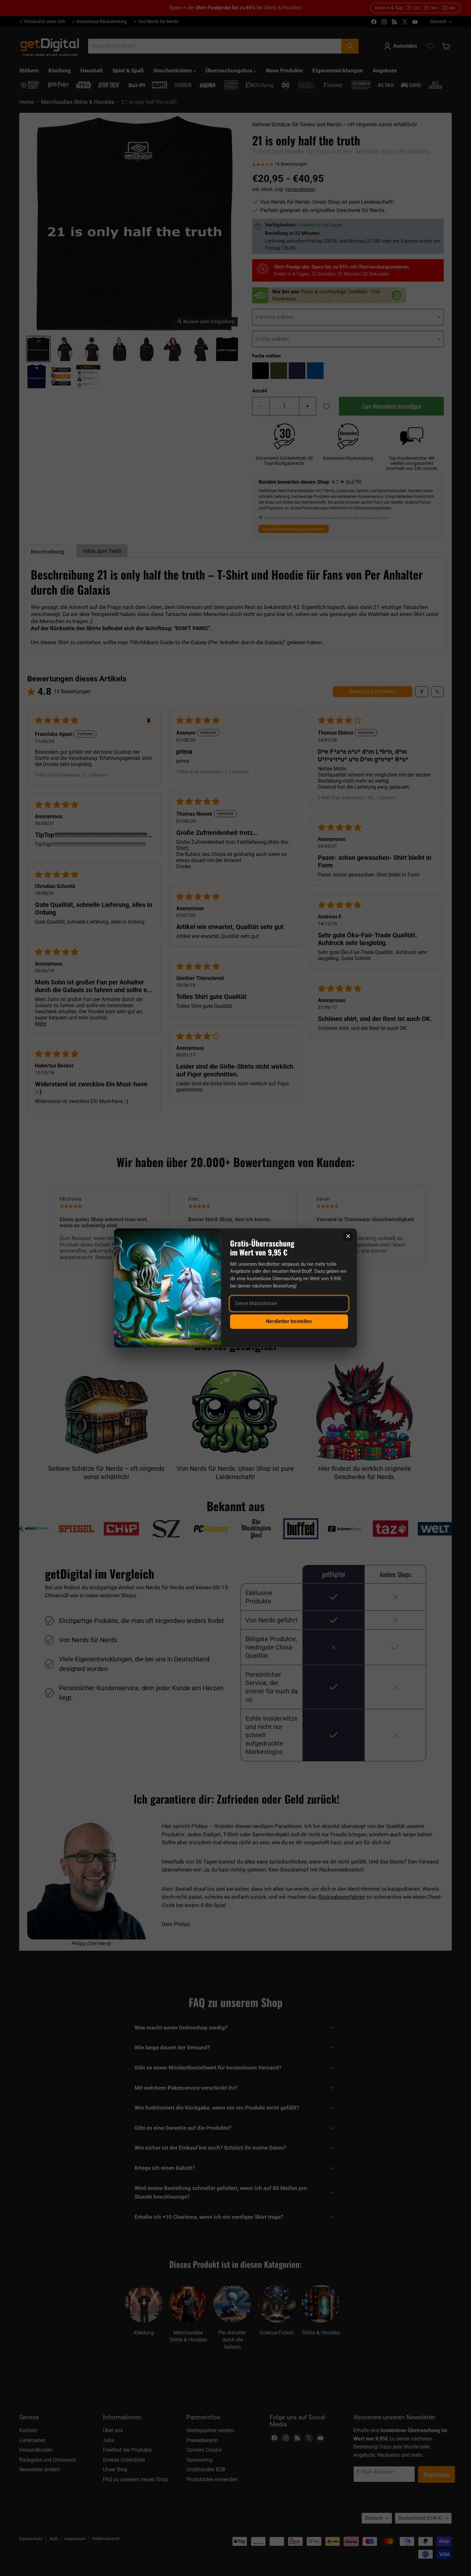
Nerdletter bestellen (289, 1321)
